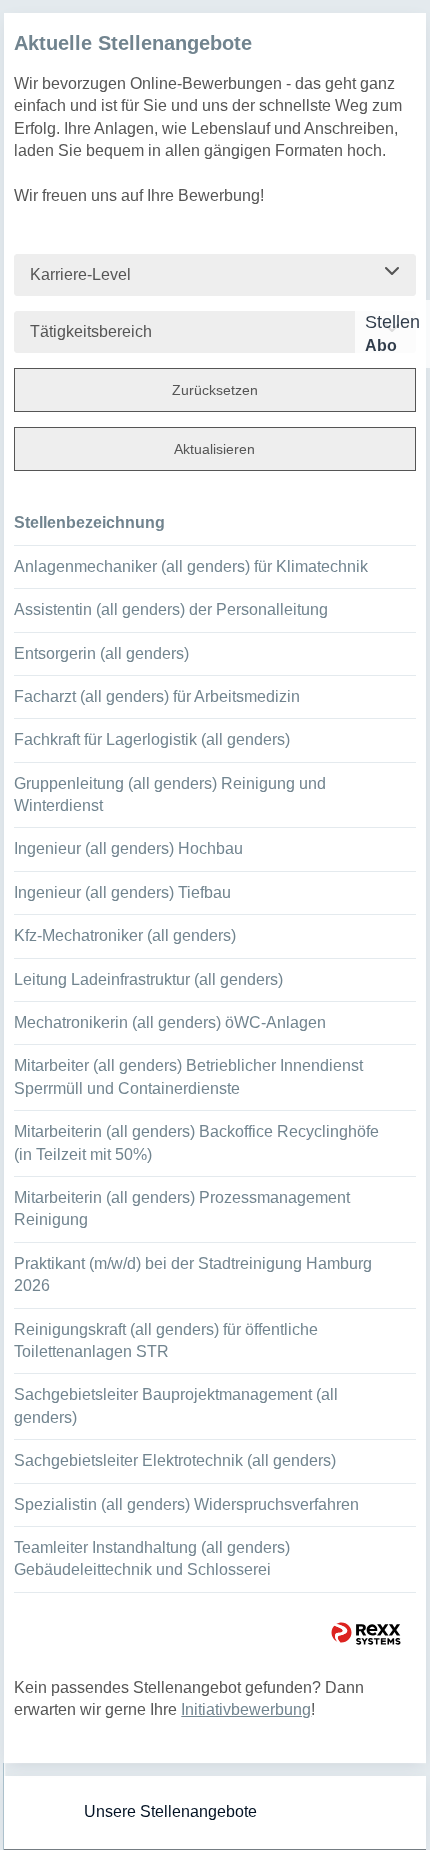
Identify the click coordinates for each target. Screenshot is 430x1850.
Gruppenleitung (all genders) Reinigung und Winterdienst (170, 794)
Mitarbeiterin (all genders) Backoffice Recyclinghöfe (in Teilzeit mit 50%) (196, 1142)
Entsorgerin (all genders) (101, 653)
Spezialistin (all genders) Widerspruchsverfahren (186, 1504)
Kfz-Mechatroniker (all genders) (125, 935)
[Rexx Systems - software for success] (366, 1633)
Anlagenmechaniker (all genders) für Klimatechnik (191, 566)
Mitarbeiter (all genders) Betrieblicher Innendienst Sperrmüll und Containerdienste (188, 1076)
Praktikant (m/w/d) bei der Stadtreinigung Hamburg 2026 (193, 1274)
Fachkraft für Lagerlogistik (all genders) (152, 739)
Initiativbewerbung (246, 1709)
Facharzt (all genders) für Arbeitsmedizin (157, 696)
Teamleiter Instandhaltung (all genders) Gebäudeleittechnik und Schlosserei (152, 1558)
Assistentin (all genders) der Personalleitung (171, 609)
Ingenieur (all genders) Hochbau (128, 848)
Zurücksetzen (215, 390)
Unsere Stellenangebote (170, 1811)
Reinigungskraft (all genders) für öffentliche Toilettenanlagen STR (166, 1340)
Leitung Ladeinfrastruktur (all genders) (148, 979)
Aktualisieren (214, 449)
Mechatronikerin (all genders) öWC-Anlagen (170, 1022)
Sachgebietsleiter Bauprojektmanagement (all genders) (176, 1405)
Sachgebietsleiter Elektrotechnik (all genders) (175, 1460)
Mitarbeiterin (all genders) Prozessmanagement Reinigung (182, 1208)
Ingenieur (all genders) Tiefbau (122, 892)
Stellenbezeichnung (89, 522)
